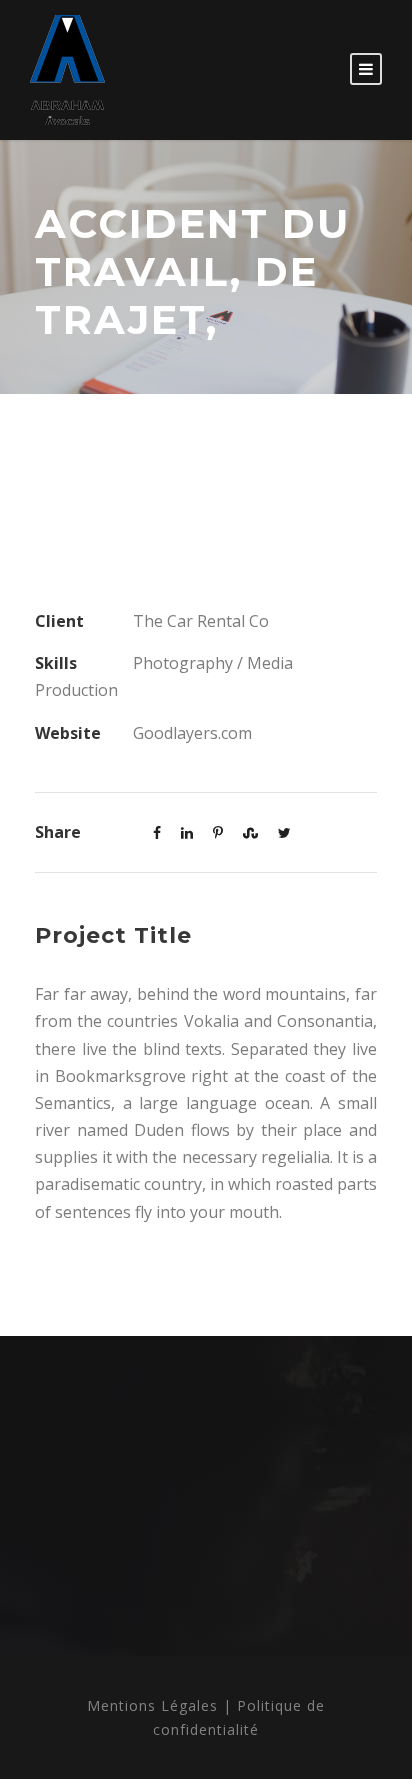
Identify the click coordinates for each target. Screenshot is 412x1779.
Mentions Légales (152, 1705)
